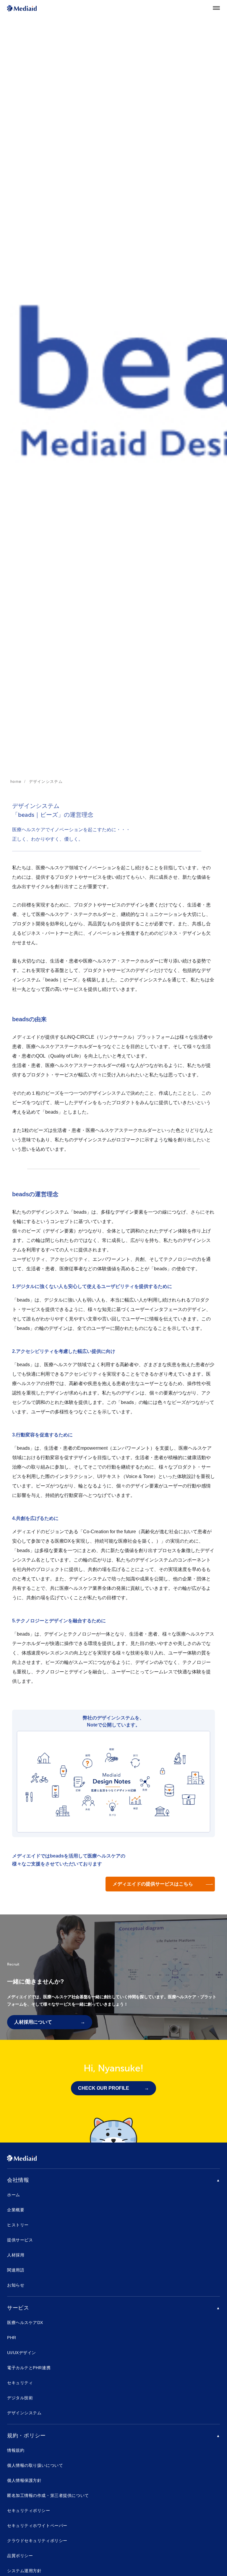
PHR (12, 2338)
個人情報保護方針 (24, 2480)
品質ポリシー (20, 2556)
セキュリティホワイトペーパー (37, 2526)
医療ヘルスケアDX (25, 2323)
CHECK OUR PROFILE (104, 2088)
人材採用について (33, 2022)
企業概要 (16, 2210)
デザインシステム (24, 2413)
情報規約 (16, 2450)
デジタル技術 (20, 2398)
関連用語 (16, 2270)
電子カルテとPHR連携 (29, 2368)
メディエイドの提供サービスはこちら (153, 1884)
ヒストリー (18, 2225)
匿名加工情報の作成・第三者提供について (48, 2495)
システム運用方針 (24, 2571)
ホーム (14, 2195)
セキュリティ (20, 2383)
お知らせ (16, 2285)
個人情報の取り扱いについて (35, 2465)
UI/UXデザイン (22, 2353)
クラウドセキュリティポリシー (37, 2541)
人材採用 (16, 2255)
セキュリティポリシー (29, 2510)
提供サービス (20, 2240)
